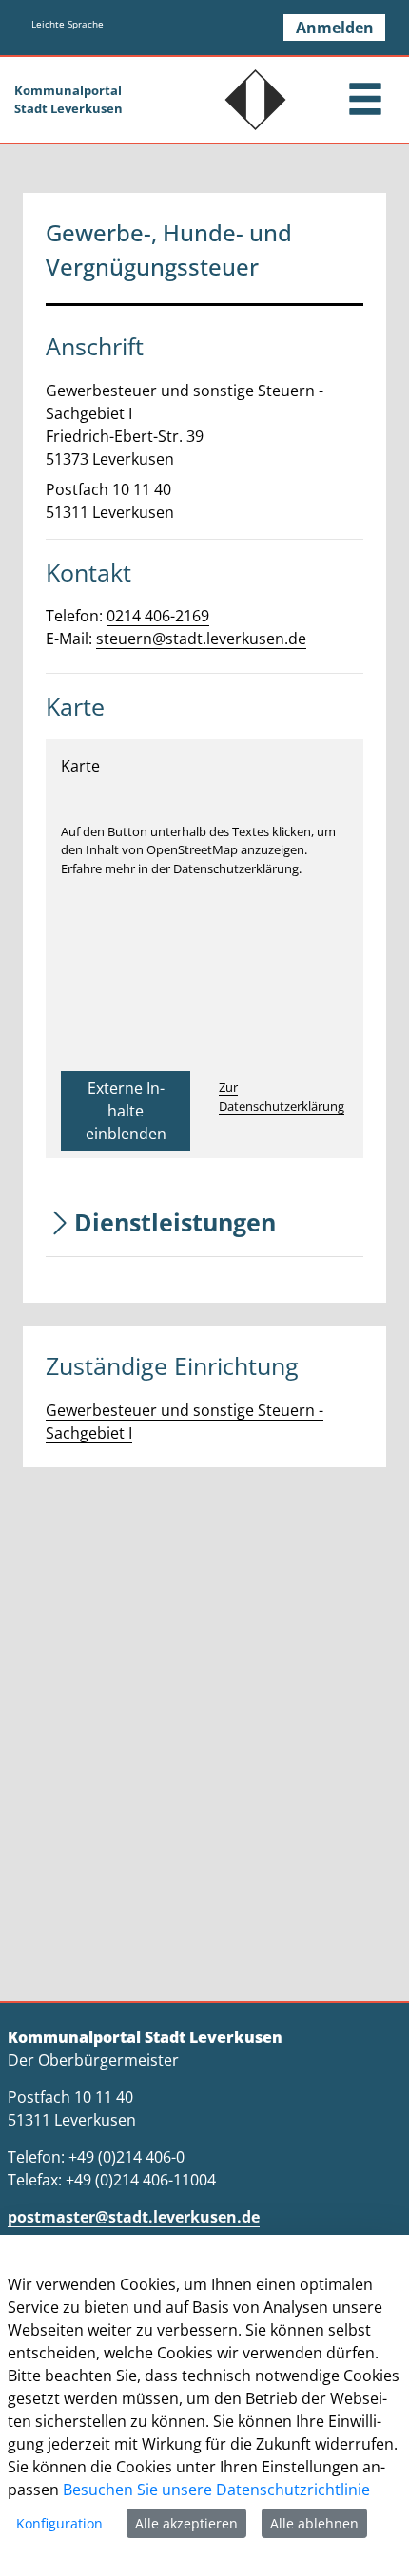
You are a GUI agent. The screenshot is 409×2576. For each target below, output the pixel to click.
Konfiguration (59, 2523)
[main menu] (365, 101)
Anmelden (335, 28)
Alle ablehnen (314, 2523)
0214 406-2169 (158, 616)
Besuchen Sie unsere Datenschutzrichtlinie (216, 2490)
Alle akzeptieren (186, 2523)
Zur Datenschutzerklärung (282, 1097)
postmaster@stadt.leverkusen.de (134, 2217)
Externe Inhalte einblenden (126, 1111)
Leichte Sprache (68, 24)
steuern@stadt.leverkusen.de (201, 639)
